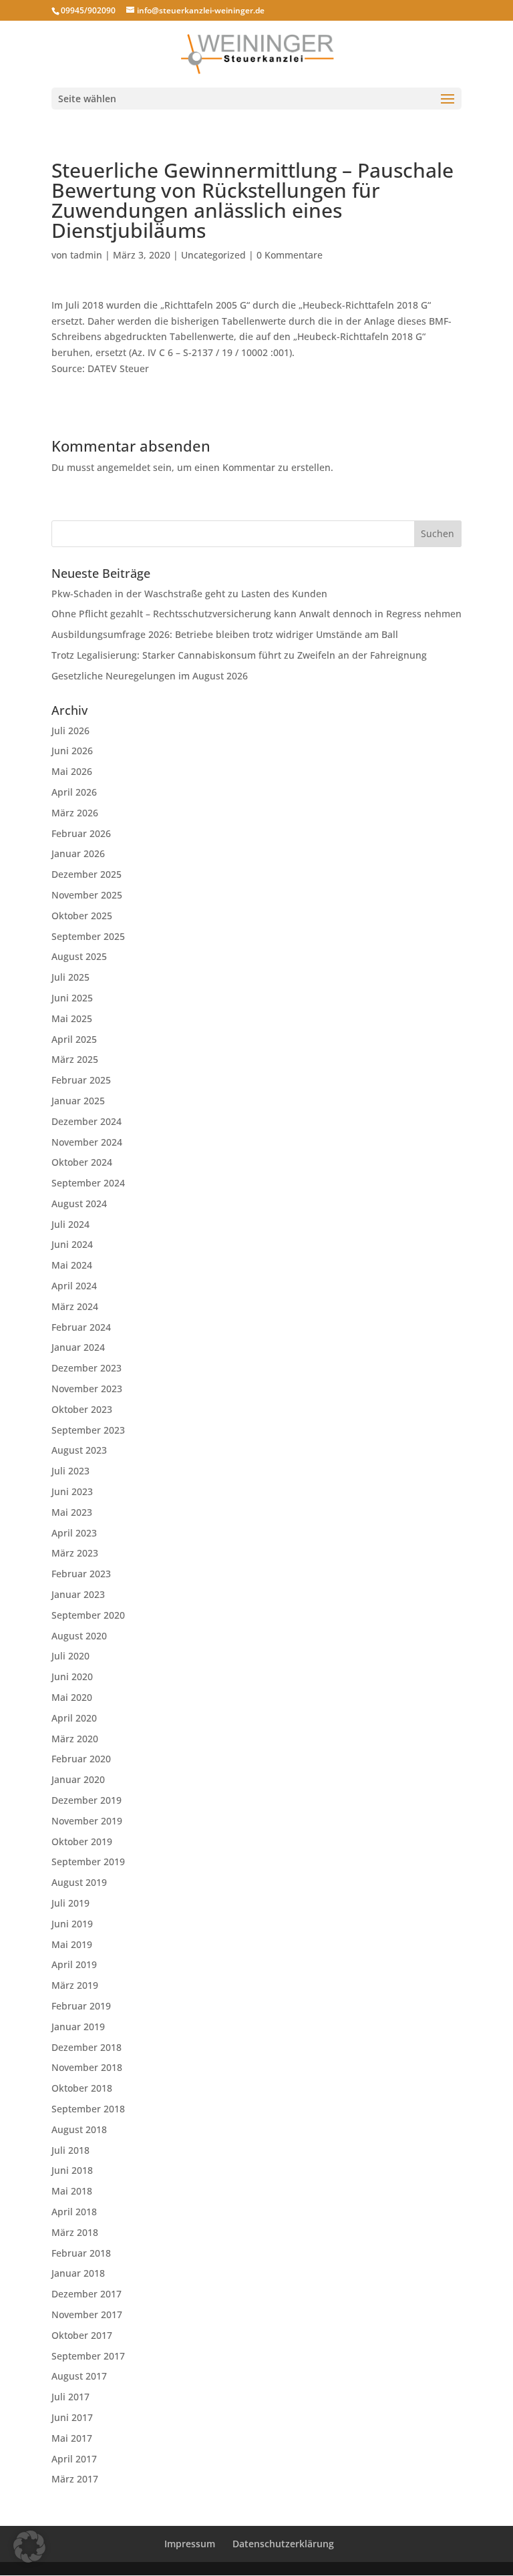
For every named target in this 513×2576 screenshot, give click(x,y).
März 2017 (75, 2479)
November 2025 (87, 895)
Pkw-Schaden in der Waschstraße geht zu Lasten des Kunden (189, 594)
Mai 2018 (72, 2191)
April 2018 (74, 2212)
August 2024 (79, 1203)
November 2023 (87, 1389)
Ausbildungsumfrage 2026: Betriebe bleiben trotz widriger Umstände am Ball (225, 634)
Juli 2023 (70, 1471)
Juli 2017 (70, 2397)
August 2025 (79, 956)
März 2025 (75, 1059)
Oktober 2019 (82, 1841)
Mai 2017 (72, 2438)
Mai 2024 (72, 1265)
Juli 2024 (70, 1224)
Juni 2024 (72, 1244)
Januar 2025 (78, 1101)
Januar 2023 (78, 1594)
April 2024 (74, 1286)
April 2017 (74, 2459)
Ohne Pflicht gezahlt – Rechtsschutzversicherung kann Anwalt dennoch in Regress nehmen (256, 614)
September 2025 (88, 936)
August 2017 (79, 2376)
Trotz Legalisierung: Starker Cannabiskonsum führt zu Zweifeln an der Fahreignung (239, 655)
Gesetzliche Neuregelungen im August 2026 (150, 676)
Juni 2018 (72, 2170)
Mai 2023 (72, 1512)
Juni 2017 (72, 2417)
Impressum (190, 2544)
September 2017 (88, 2356)
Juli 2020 (70, 1656)
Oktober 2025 (82, 916)
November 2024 (87, 1142)
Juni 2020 (72, 1676)
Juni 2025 (72, 998)
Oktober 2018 (82, 2088)
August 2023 (79, 1450)
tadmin (86, 255)
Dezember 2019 (87, 1800)
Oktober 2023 (82, 1409)
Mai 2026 (72, 771)
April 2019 (74, 1964)
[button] (29, 2547)
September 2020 (88, 1615)
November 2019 (87, 1821)
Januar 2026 (78, 853)
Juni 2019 (72, 1924)
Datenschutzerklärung (283, 2544)
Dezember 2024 (87, 1121)
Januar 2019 (78, 2027)
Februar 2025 (81, 1080)
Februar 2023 (81, 1574)
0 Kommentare (290, 255)
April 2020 (74, 1718)
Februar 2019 (81, 2006)
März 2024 (75, 1306)
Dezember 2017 (87, 2294)
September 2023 (88, 1430)
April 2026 (74, 792)
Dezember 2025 (87, 874)
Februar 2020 (81, 1759)
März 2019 (75, 1985)
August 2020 (79, 1636)
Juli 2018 (70, 2150)
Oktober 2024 (82, 1162)
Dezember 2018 (87, 2047)
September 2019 (88, 1862)
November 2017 (87, 2314)
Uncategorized (213, 255)
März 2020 (75, 1739)
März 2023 (75, 1553)
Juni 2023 (72, 1491)
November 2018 (87, 2067)
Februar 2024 (81, 1327)
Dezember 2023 (87, 1368)
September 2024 (88, 1183)
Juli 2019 (70, 1903)
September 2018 (88, 2109)
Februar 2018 (81, 2253)
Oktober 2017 (82, 2335)
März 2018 (75, 2232)
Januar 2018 (78, 2273)
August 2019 (79, 1882)
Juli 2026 (70, 731)
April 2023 (74, 1533)
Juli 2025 (70, 977)
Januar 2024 (78, 1347)
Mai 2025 (72, 1018)
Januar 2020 (78, 1779)
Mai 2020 (72, 1697)
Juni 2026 (72, 751)
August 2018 (79, 2129)
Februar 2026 (81, 833)
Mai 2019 (72, 1944)
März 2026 (75, 813)
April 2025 (74, 1039)
